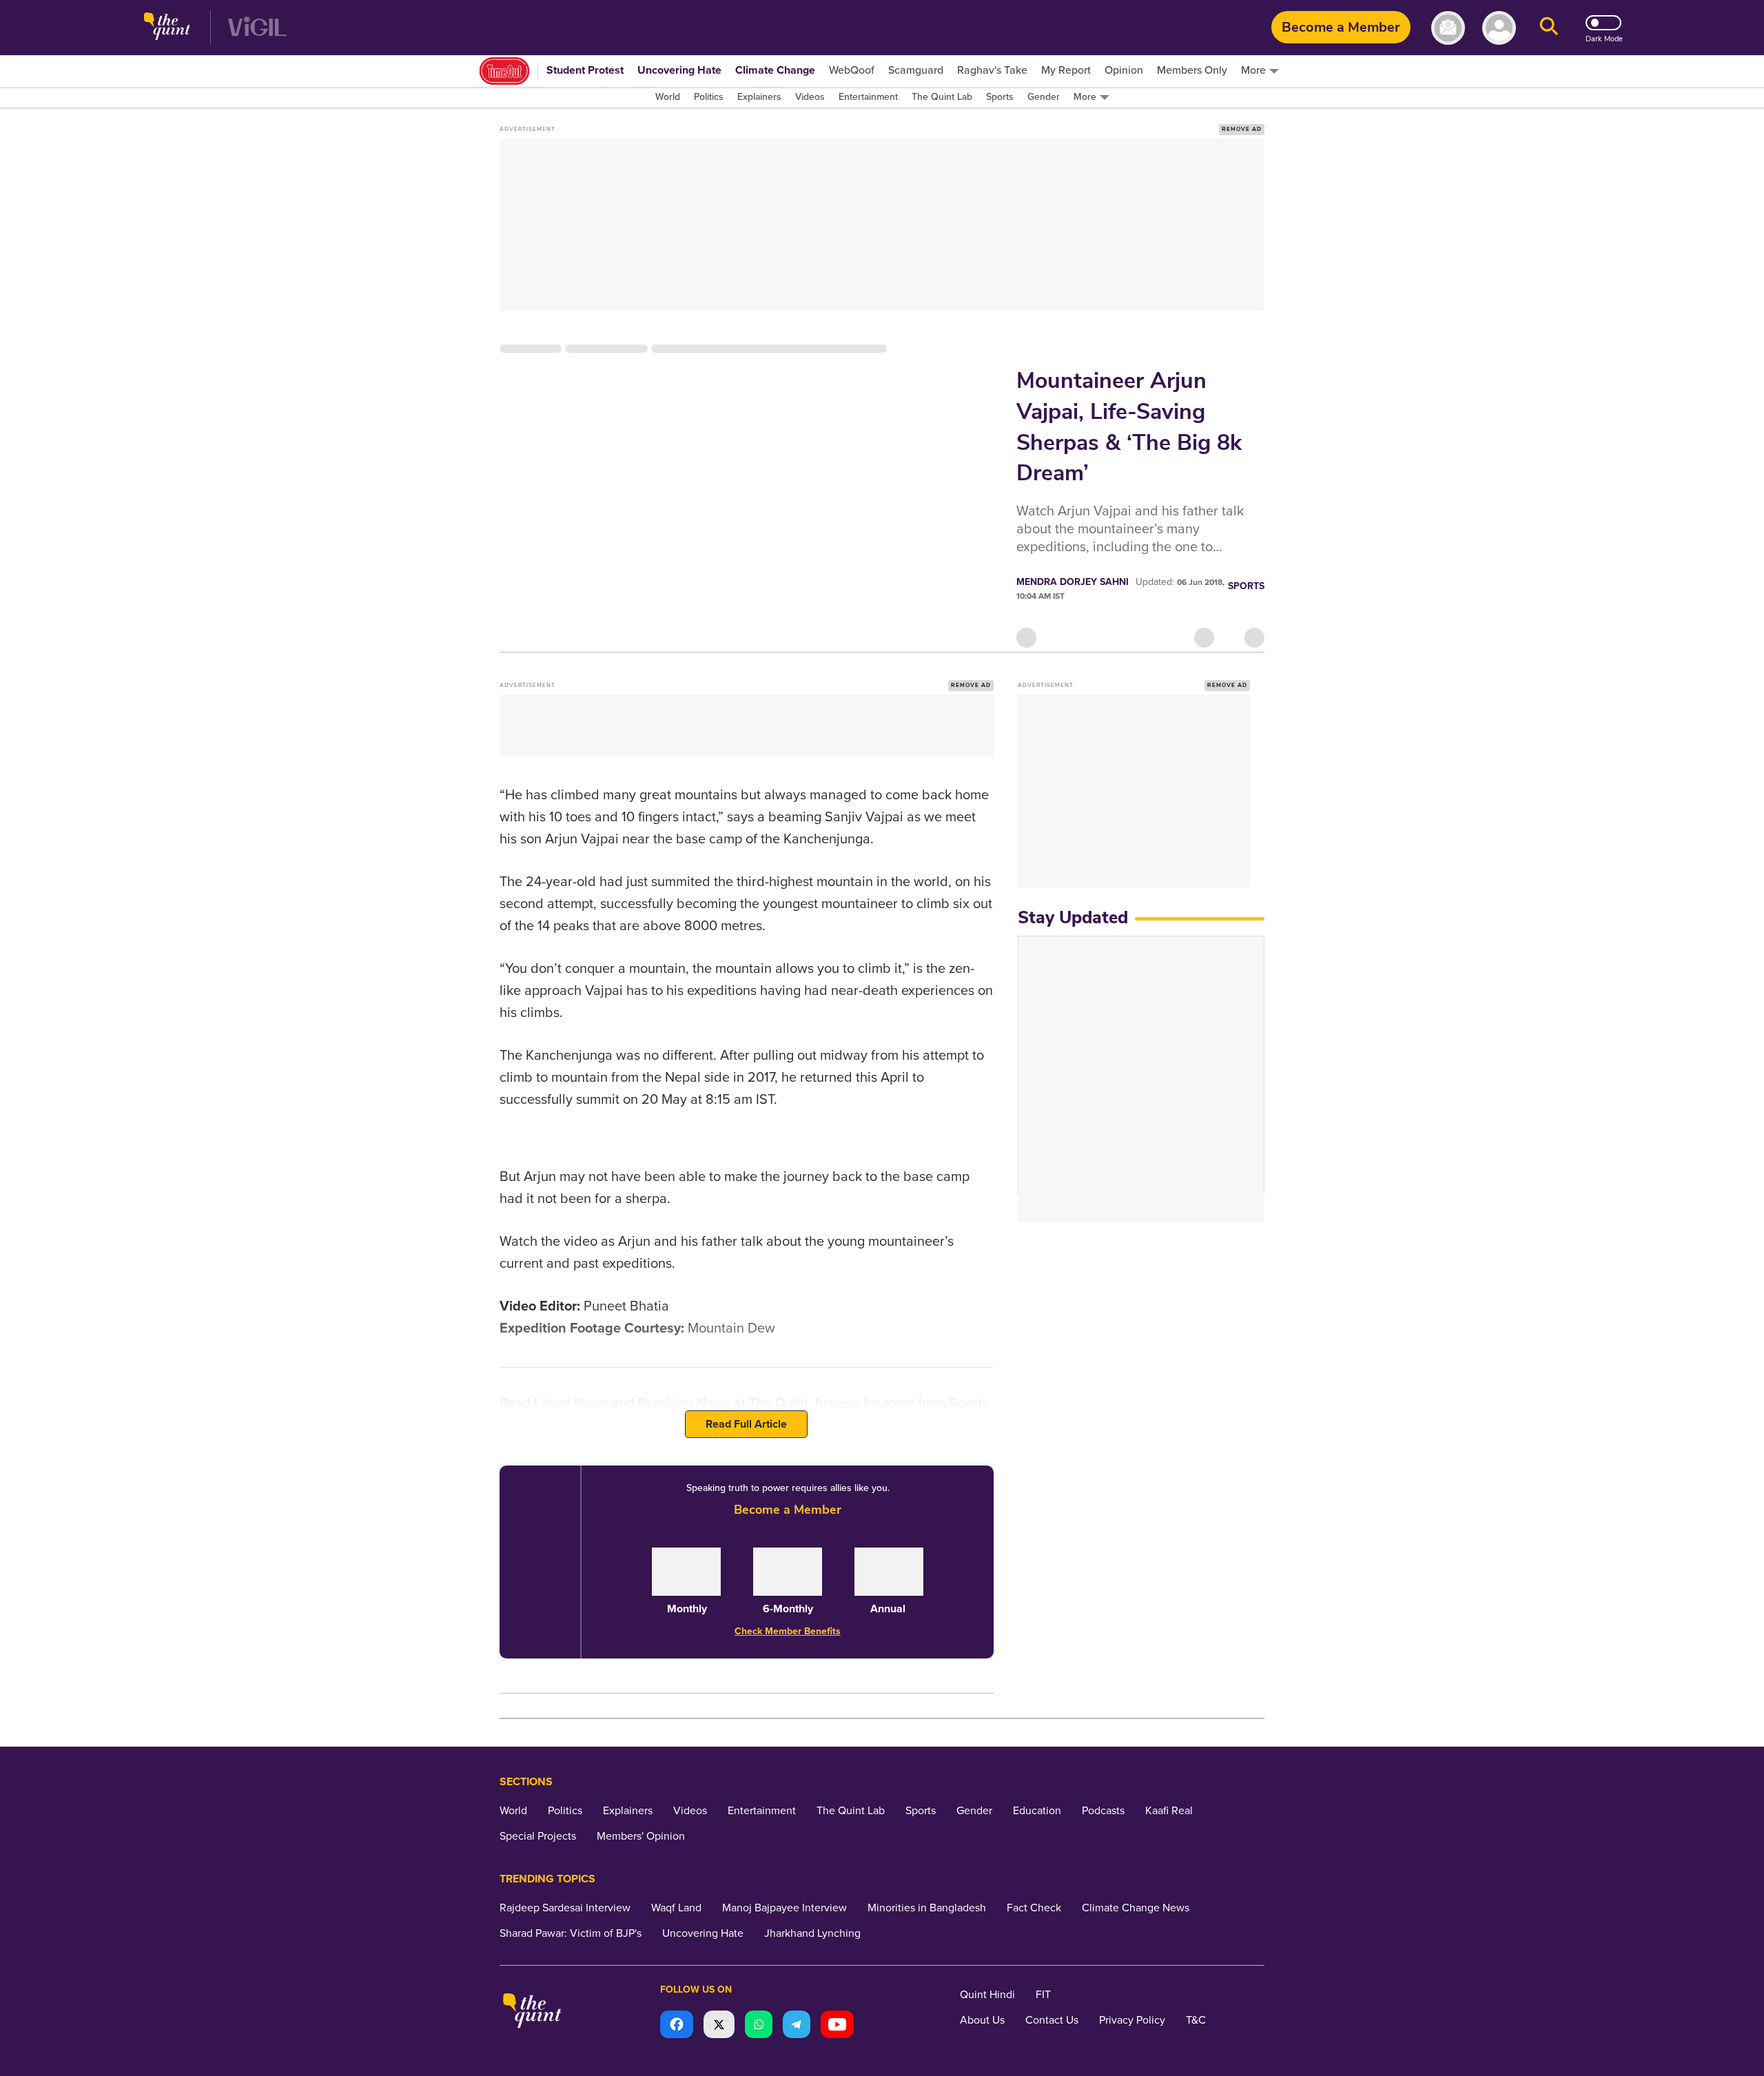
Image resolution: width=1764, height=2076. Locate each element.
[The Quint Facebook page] (677, 2026)
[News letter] (1448, 28)
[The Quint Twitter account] (719, 2026)
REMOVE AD (1242, 129)
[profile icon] (1499, 28)
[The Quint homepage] (167, 28)
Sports (1246, 586)
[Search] (1549, 28)
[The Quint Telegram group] (797, 2026)
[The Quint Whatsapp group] (759, 2026)
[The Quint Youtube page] (837, 2026)
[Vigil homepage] (257, 28)
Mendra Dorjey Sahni (1073, 582)
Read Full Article (746, 1424)
